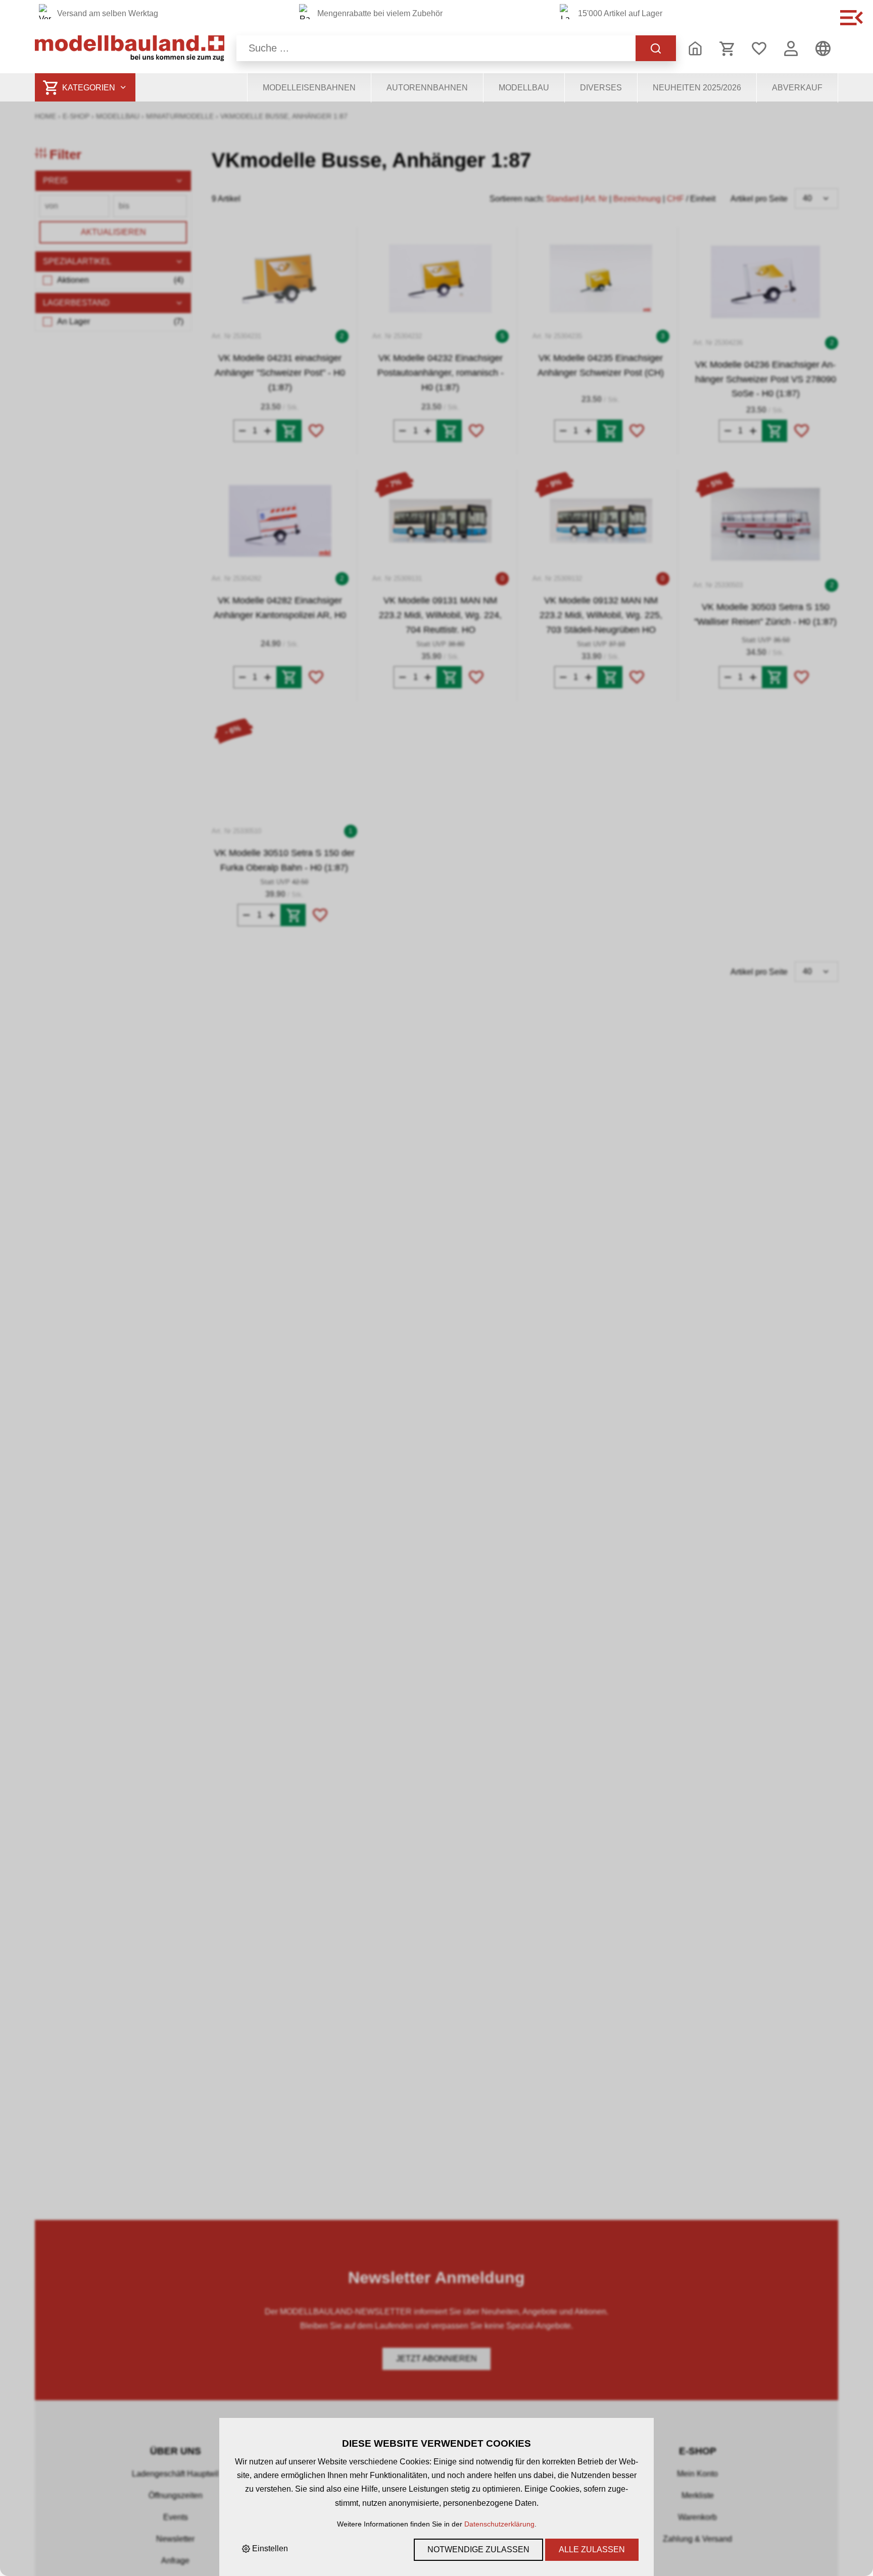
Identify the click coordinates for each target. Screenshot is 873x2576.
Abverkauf (797, 88)
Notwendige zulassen (478, 2549)
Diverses (601, 88)
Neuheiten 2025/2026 (697, 88)
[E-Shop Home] (130, 48)
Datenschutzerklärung (499, 2524)
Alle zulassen (592, 2549)
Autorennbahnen (427, 88)
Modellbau (524, 88)
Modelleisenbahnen (309, 88)
